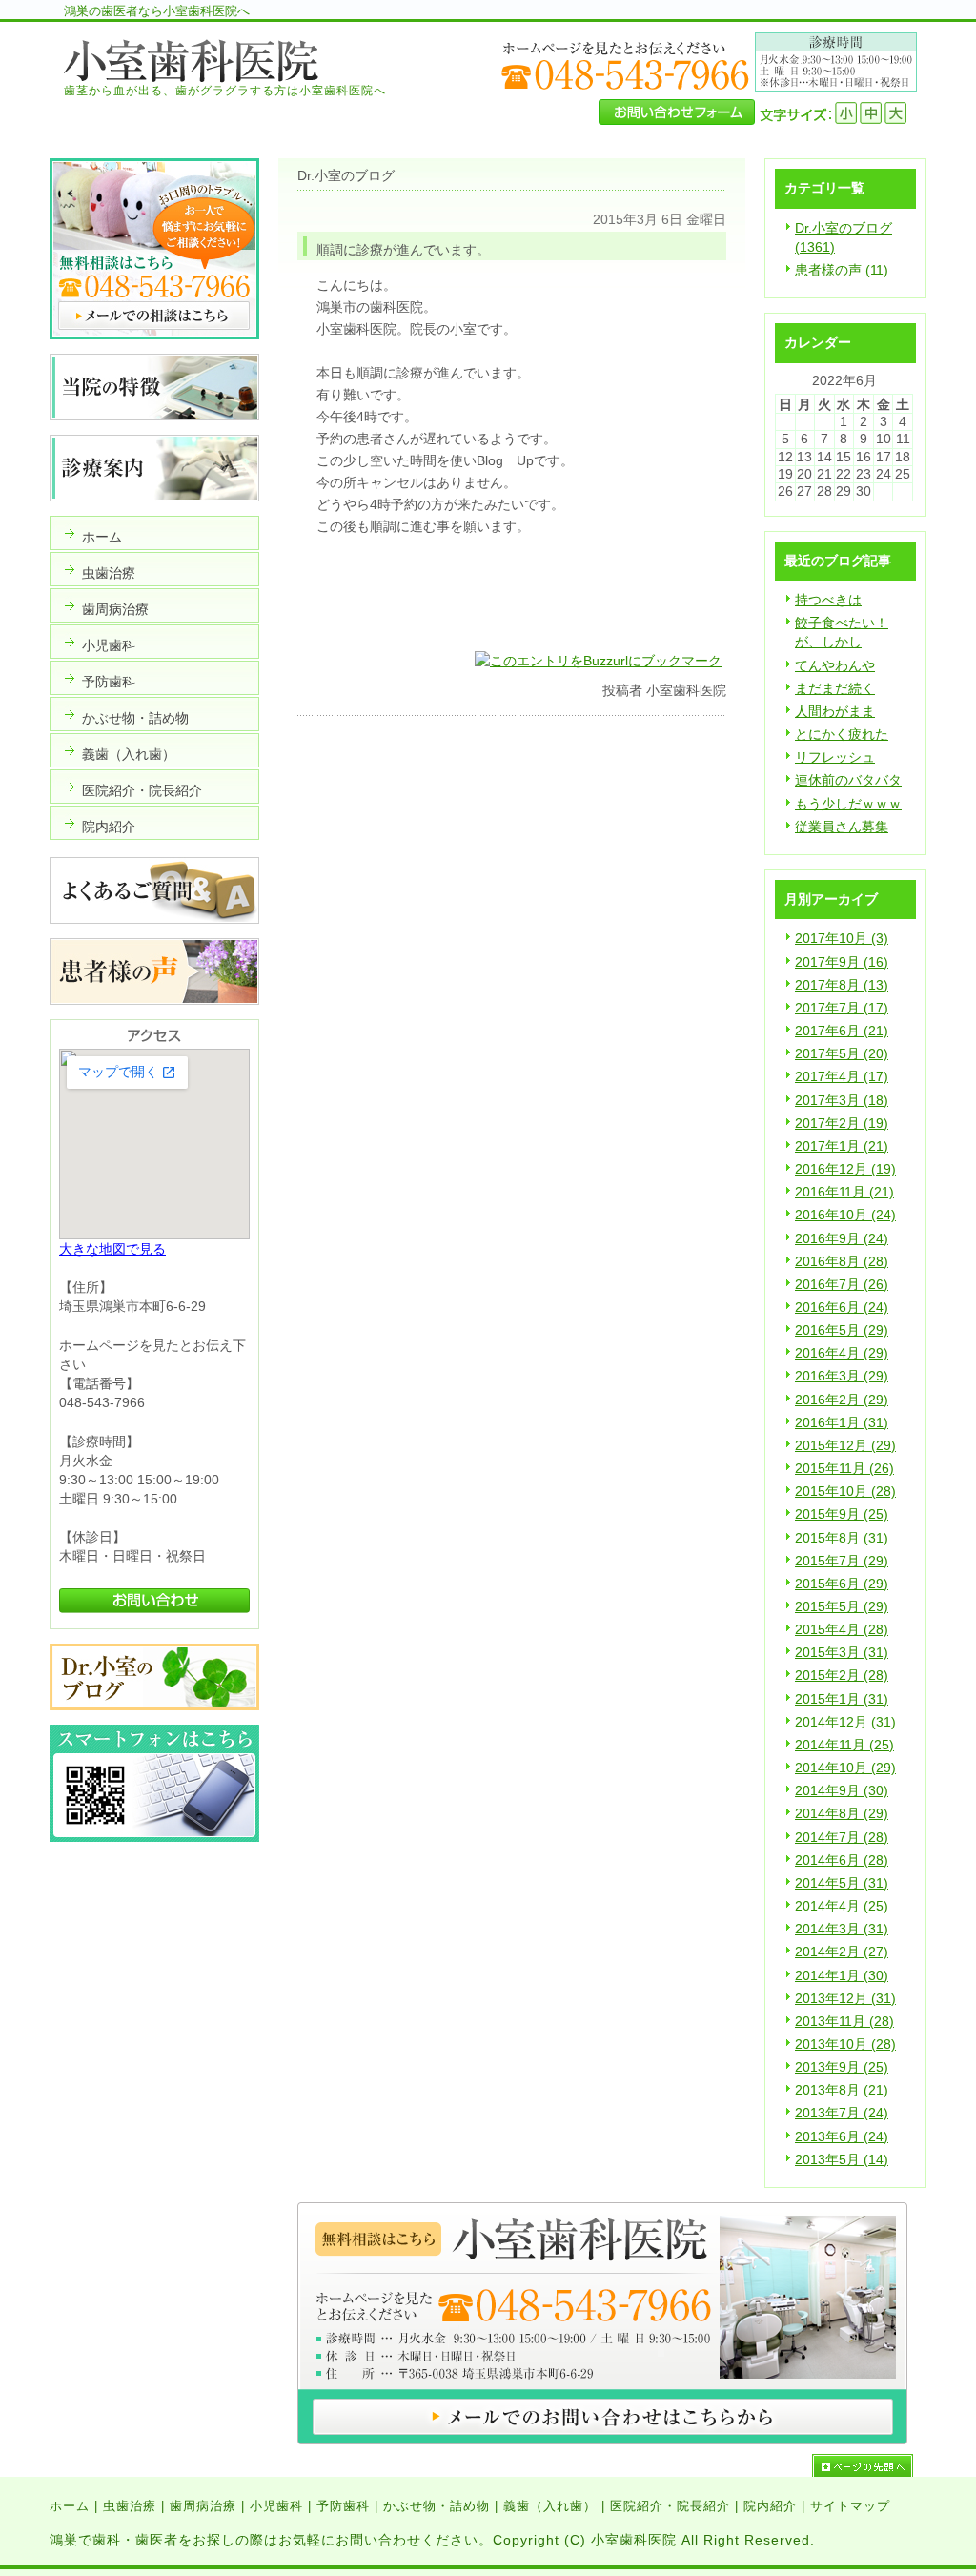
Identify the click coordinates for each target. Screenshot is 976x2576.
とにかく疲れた (842, 734)
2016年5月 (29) (842, 1330)
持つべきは (828, 600)
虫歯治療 (130, 2506)
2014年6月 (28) (842, 1860)
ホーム (70, 2506)
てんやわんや (835, 665)
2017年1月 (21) (842, 1146)
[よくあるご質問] (154, 919)
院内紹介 (770, 2506)
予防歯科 (343, 2506)
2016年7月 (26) (842, 1284)
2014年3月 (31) (842, 1929)
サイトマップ (850, 2506)
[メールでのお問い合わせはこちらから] (602, 2440)
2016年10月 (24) (845, 1215)
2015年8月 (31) (842, 1538)
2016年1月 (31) (842, 1422)
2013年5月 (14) (842, 2159)
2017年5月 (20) (842, 1053)
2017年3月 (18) (842, 1100)
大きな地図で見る (112, 1249)
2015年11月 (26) (844, 1468)
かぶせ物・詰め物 (437, 2506)
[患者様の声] (154, 1000)
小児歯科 (276, 2506)
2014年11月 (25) (844, 1745)
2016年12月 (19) (845, 1169)
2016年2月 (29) (842, 1400)
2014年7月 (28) (842, 1837)
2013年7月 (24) (842, 2113)
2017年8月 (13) (842, 985)
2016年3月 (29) (842, 1376)
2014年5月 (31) (842, 1883)
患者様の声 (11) (842, 270)
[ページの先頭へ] (869, 2465)
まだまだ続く (835, 688)
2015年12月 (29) (845, 1445)
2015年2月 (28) (842, 1675)
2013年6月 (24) (842, 2136)
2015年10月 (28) (845, 1491)
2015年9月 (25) (842, 1514)
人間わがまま (835, 711)
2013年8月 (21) (842, 2090)
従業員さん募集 (842, 827)
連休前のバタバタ (848, 780)
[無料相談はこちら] (154, 335)
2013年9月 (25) (842, 2067)
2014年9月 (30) (842, 1790)
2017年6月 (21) (842, 1031)
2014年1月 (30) (842, 1975)
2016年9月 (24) (842, 1238)
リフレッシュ (835, 757)
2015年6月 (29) (842, 1584)
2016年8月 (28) (842, 1261)
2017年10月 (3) (842, 938)
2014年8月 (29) (842, 1813)
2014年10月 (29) (845, 1768)
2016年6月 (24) (842, 1307)
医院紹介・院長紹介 (670, 2506)
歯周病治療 (203, 2506)
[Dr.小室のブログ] (154, 1706)
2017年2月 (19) (842, 1123)
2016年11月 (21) (844, 1192)
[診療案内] (154, 497)
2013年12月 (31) (845, 1998)
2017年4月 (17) (842, 1076)
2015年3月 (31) (842, 1652)
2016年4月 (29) (842, 1353)
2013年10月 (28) (845, 2044)
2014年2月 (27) (842, 1952)
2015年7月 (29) (842, 1561)
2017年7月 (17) (842, 1008)
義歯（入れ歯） (550, 2506)
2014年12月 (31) (845, 1722)
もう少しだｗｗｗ (848, 804)
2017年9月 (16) (842, 962)
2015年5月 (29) (842, 1606)
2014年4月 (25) (842, 1906)
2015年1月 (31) (842, 1699)
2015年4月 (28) (842, 1629)
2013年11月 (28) (844, 2021)
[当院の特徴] (154, 416)
